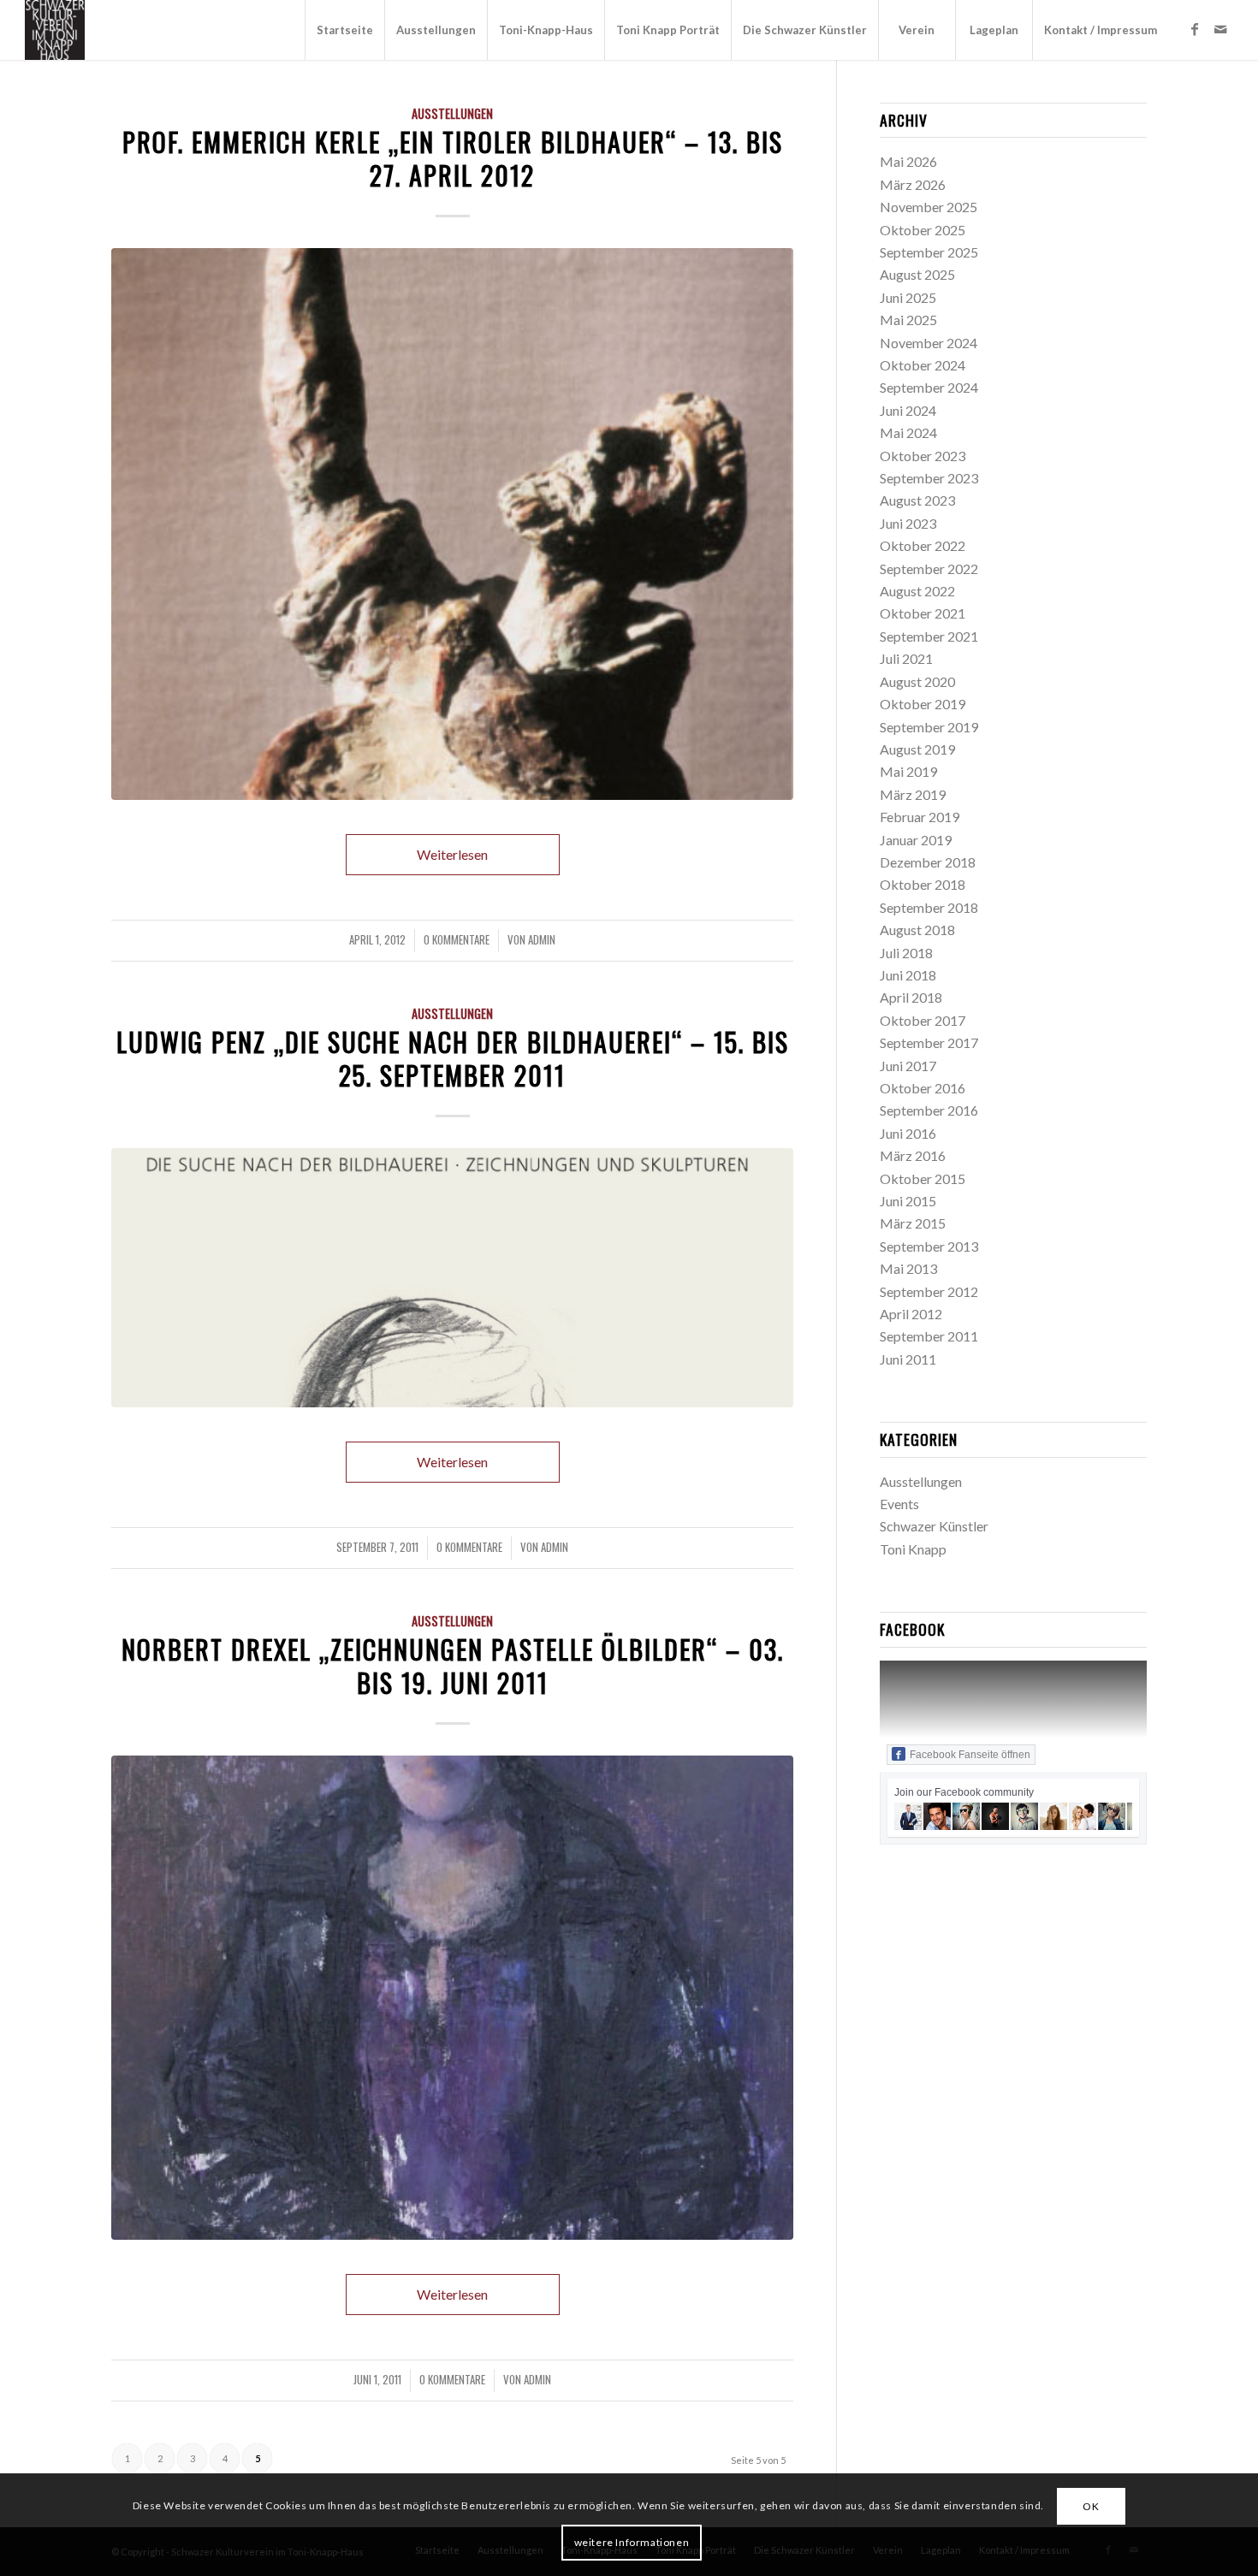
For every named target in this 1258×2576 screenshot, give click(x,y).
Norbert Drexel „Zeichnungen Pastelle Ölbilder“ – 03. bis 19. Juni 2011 (453, 1666)
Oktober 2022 (923, 545)
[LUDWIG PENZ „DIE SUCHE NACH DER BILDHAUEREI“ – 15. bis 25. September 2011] (452, 1278)
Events (899, 1504)
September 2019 (929, 727)
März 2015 (913, 1223)
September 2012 (929, 1291)
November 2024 (929, 343)
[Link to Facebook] (1195, 29)
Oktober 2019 (923, 704)
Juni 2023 (908, 523)
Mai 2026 (908, 161)
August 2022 (917, 591)
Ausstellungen (452, 113)
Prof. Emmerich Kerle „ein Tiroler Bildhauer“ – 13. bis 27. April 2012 (453, 158)
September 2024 (929, 387)
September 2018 (929, 907)
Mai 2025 (908, 320)
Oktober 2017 (923, 1020)
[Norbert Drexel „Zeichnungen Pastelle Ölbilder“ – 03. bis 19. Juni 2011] (452, 1998)
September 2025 (929, 252)
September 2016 (929, 1110)
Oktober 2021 (923, 613)
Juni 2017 (908, 1066)
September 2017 (929, 1042)
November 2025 (929, 207)
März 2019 (913, 794)
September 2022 (929, 568)
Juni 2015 (908, 1201)
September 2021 (929, 636)
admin (542, 940)
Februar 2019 (920, 817)
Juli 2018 (906, 953)
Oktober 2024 (923, 365)
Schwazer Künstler (934, 1526)
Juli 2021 (906, 658)
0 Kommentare (457, 940)
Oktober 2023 (923, 456)
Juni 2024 (908, 410)
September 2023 (929, 478)
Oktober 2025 (923, 230)
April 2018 (911, 997)
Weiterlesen (452, 854)
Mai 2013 (908, 1268)
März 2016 (913, 1155)
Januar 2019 (916, 840)
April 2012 (911, 1314)
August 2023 (917, 500)
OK (1091, 2506)
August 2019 (917, 749)
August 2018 (917, 930)
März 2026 (913, 184)
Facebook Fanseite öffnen (970, 1755)
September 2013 (929, 1246)
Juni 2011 (908, 1359)
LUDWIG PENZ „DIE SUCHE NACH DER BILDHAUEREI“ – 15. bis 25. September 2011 (453, 1058)
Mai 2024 (908, 432)
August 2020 (917, 681)
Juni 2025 (908, 297)
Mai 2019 (908, 771)
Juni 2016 (908, 1133)
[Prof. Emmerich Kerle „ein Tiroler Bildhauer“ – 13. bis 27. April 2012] (452, 524)
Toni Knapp (913, 1549)
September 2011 (929, 1336)
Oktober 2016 (923, 1088)
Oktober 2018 (923, 884)
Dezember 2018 (928, 862)
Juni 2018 (908, 975)
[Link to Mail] (1220, 29)
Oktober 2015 (923, 1178)
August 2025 (917, 274)
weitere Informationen (632, 2542)
